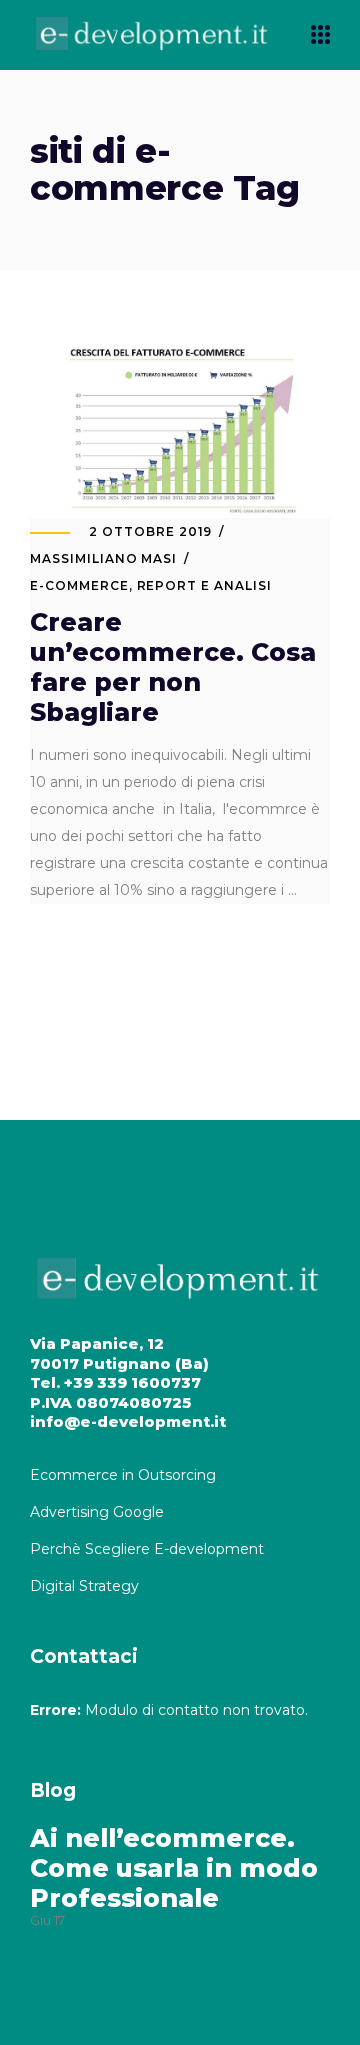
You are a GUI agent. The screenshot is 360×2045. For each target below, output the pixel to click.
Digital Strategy (84, 1586)
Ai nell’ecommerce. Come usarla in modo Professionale (174, 1868)
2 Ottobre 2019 (150, 531)
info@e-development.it (128, 1421)
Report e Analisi (204, 585)
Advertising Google (99, 1512)
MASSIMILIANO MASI (103, 558)
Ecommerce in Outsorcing (123, 1475)
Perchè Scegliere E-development (149, 1549)
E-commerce (79, 585)
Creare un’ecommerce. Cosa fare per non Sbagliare (173, 667)
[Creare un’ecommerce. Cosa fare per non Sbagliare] (180, 429)
